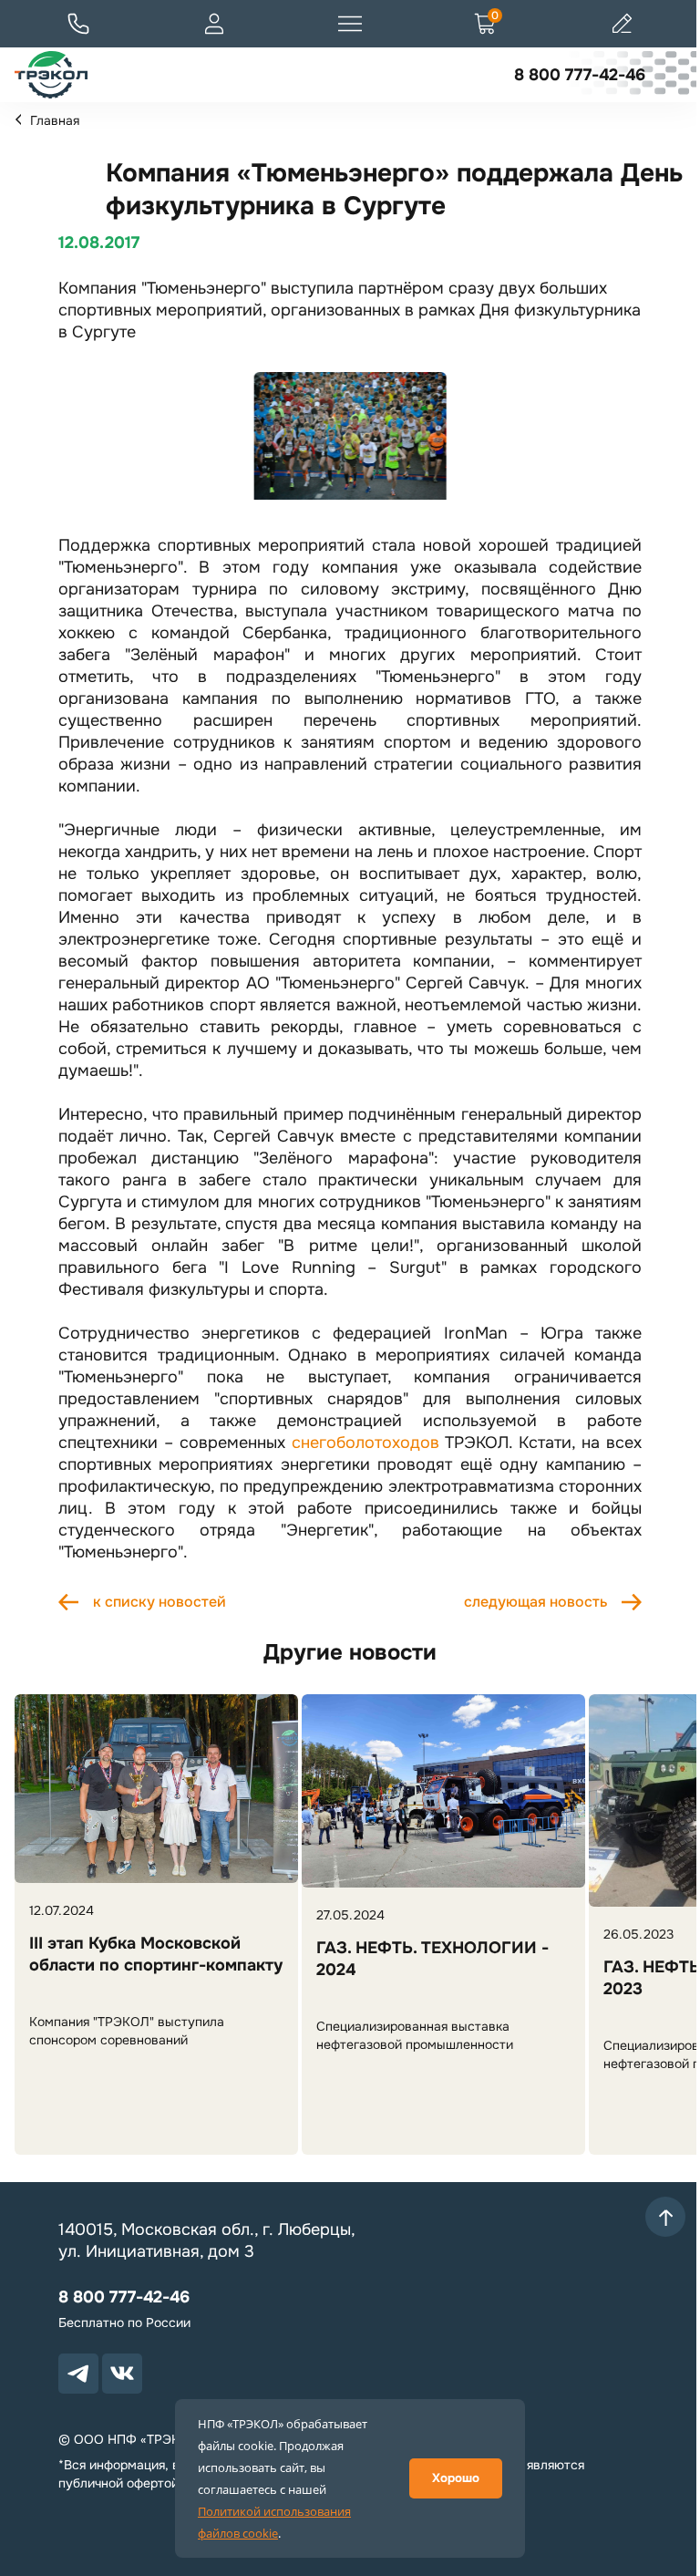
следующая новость (535, 1602)
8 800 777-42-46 (580, 75)
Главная (55, 120)
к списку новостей (160, 1602)
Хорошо (456, 2478)
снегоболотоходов (365, 1443)
